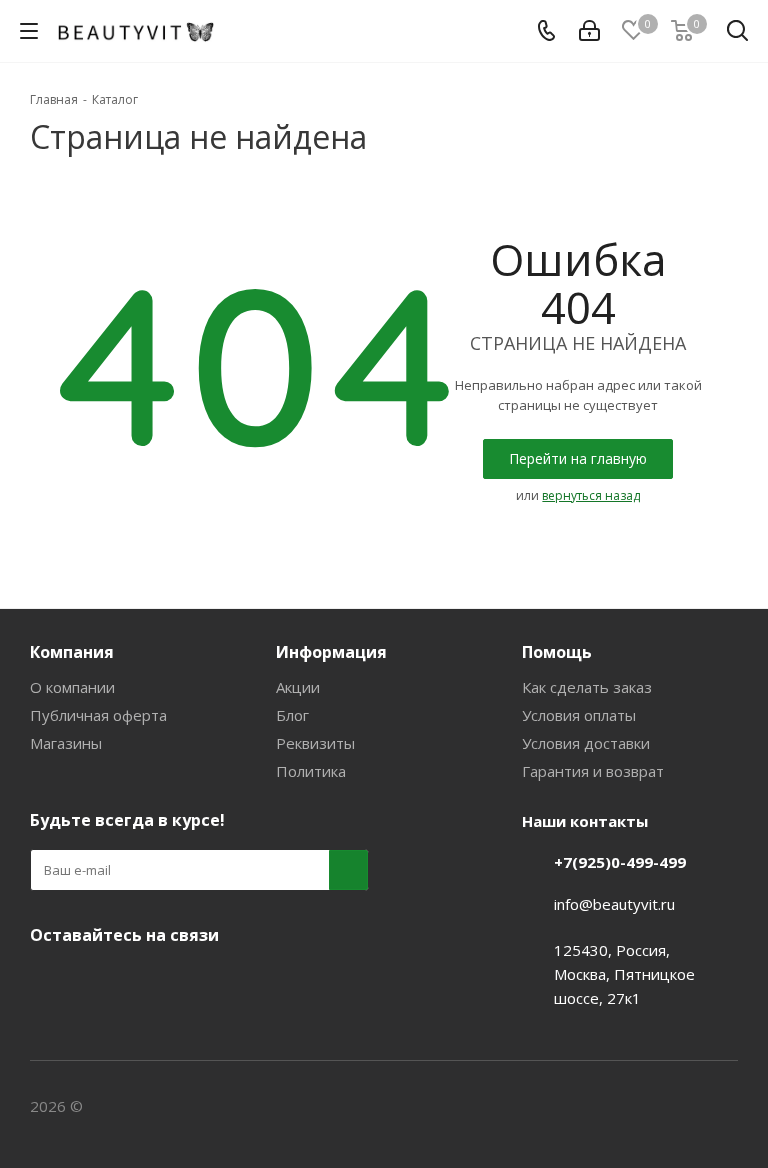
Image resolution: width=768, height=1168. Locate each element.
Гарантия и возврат (593, 771)
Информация (331, 652)
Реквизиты (315, 743)
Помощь (557, 652)
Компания (72, 652)
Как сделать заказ (587, 687)
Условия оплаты (579, 715)
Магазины (66, 743)
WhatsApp (200, 982)
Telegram (100, 982)
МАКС (150, 982)
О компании (72, 687)
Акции (298, 687)
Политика (311, 771)
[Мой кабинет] (589, 31)
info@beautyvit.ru (614, 904)
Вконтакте (50, 982)
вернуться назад (591, 495)
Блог (292, 715)
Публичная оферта (98, 715)
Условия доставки (586, 743)
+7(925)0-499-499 (620, 862)
